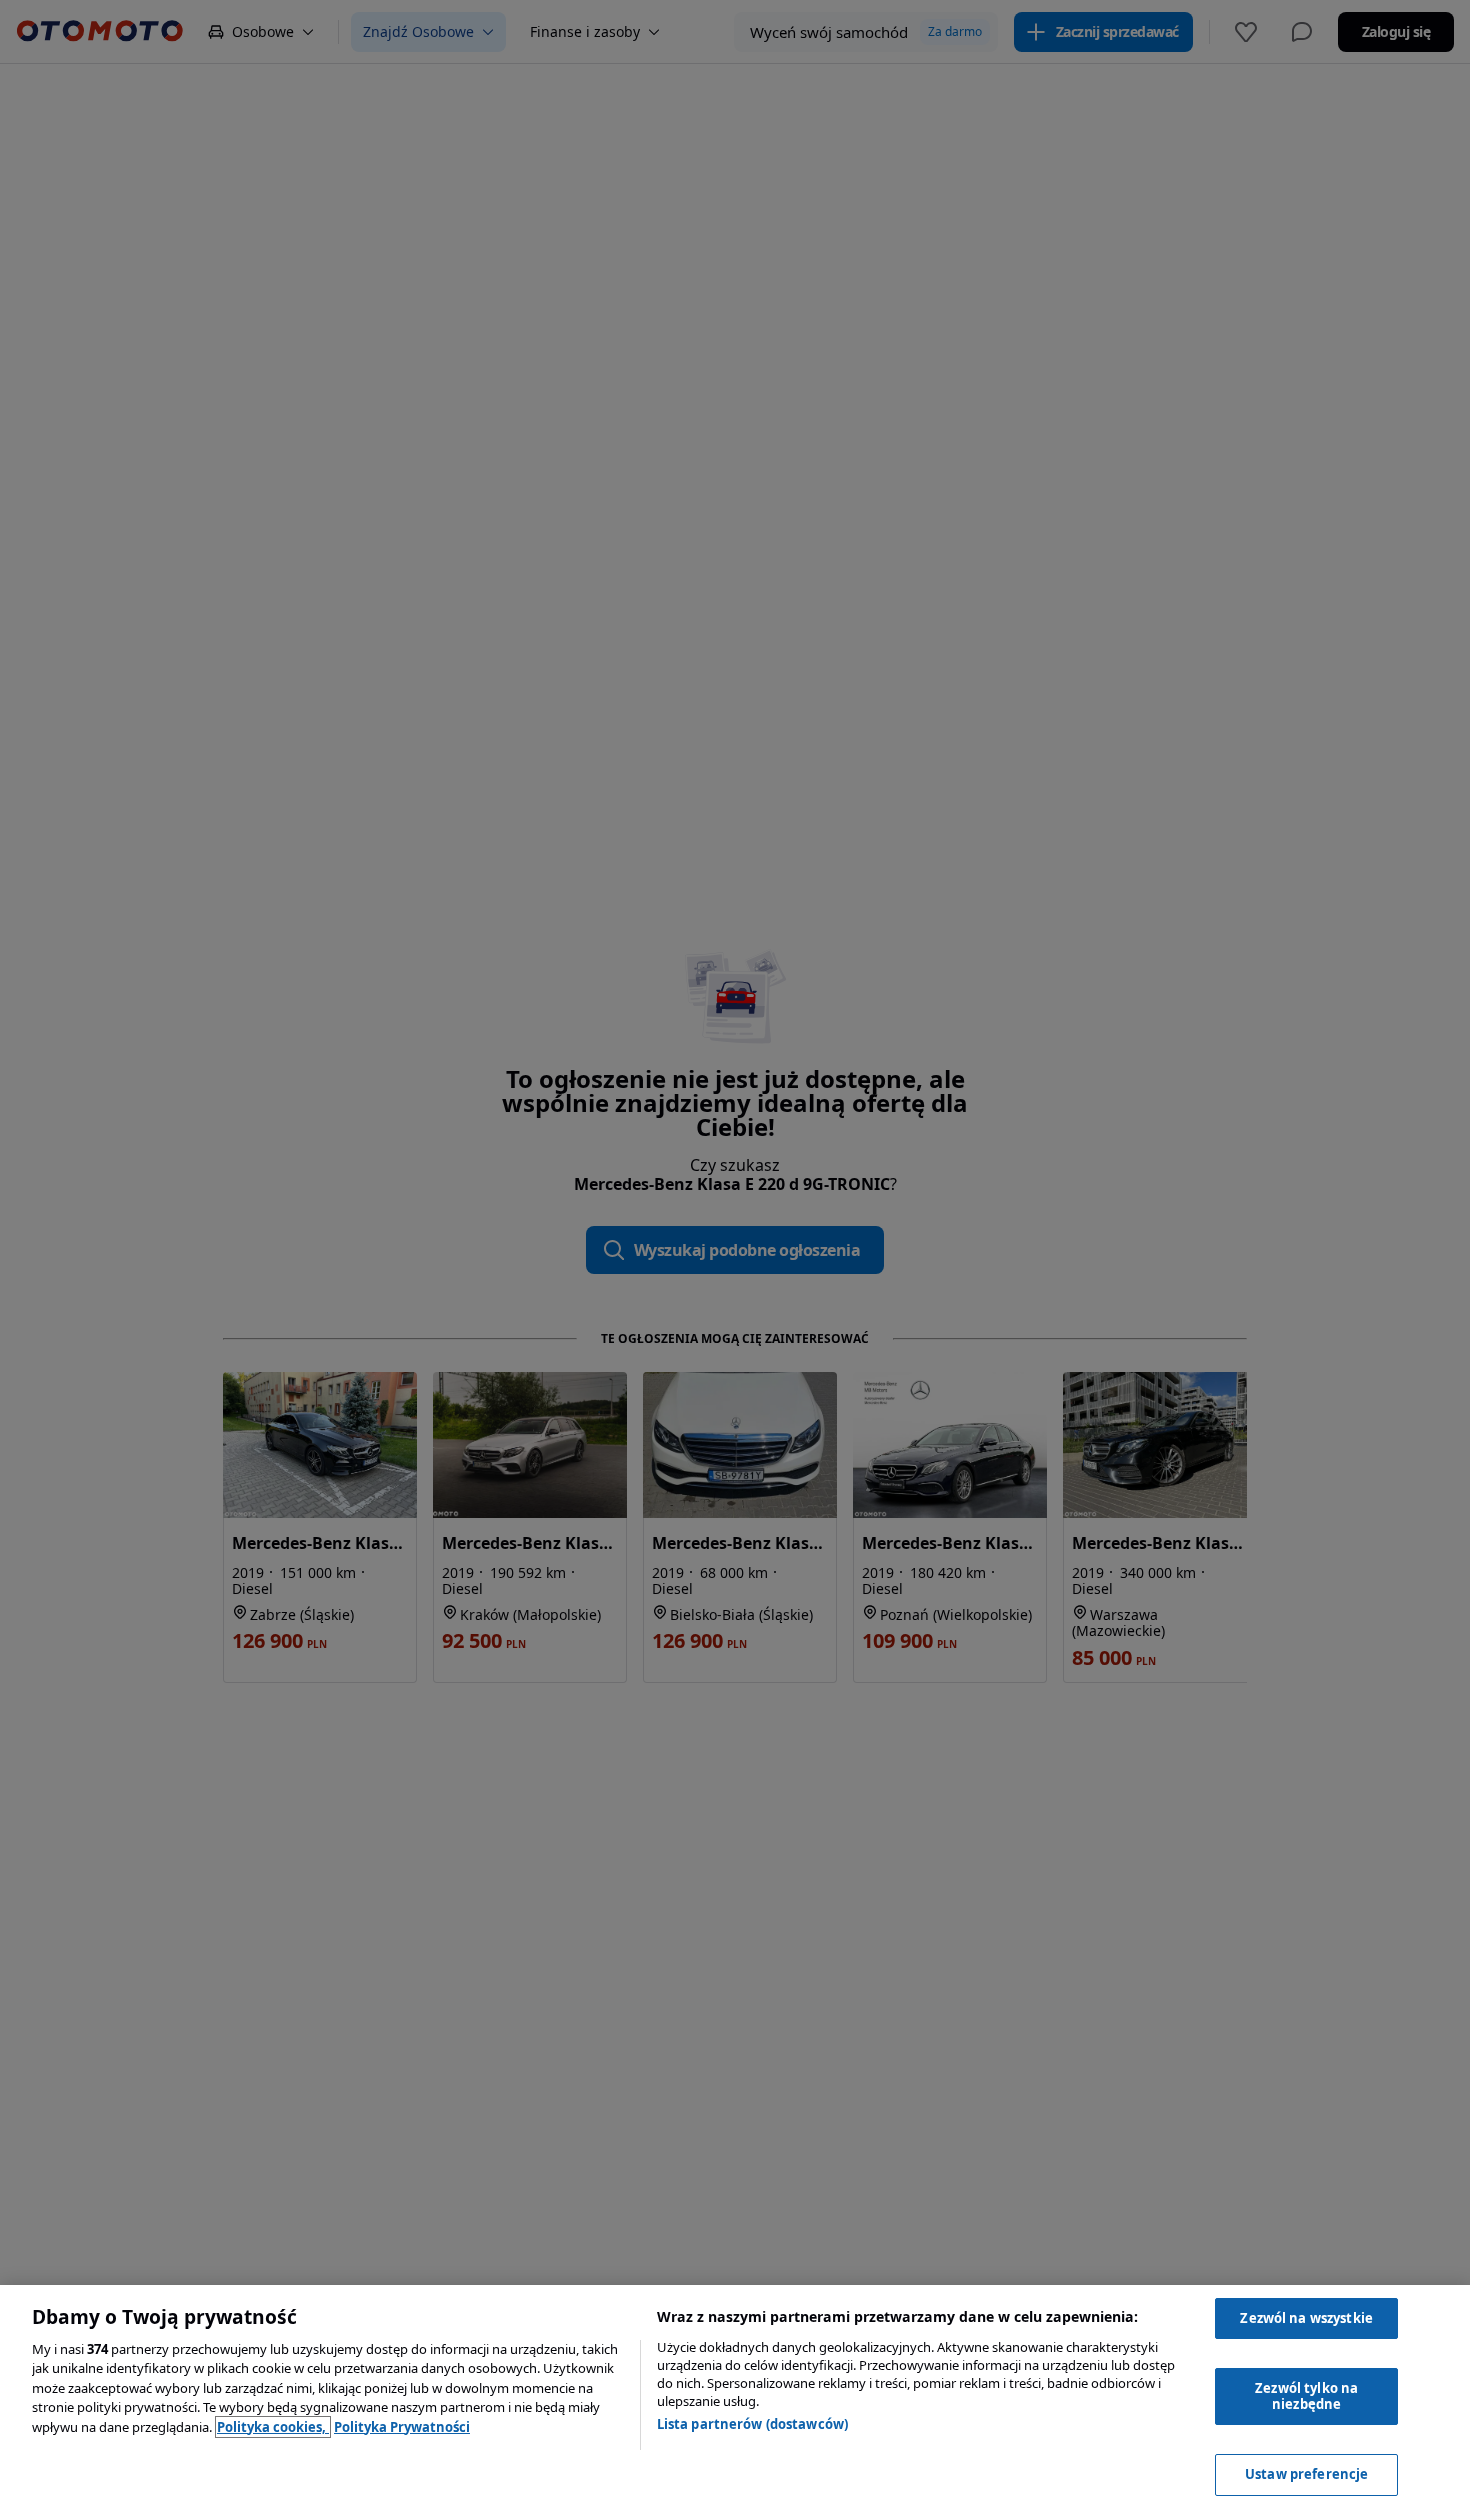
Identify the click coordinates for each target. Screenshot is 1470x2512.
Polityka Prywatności (402, 2427)
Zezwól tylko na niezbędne (1306, 2396)
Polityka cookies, (273, 2427)
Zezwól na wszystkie (1306, 2318)
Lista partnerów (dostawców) (753, 2424)
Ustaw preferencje (1306, 2474)
